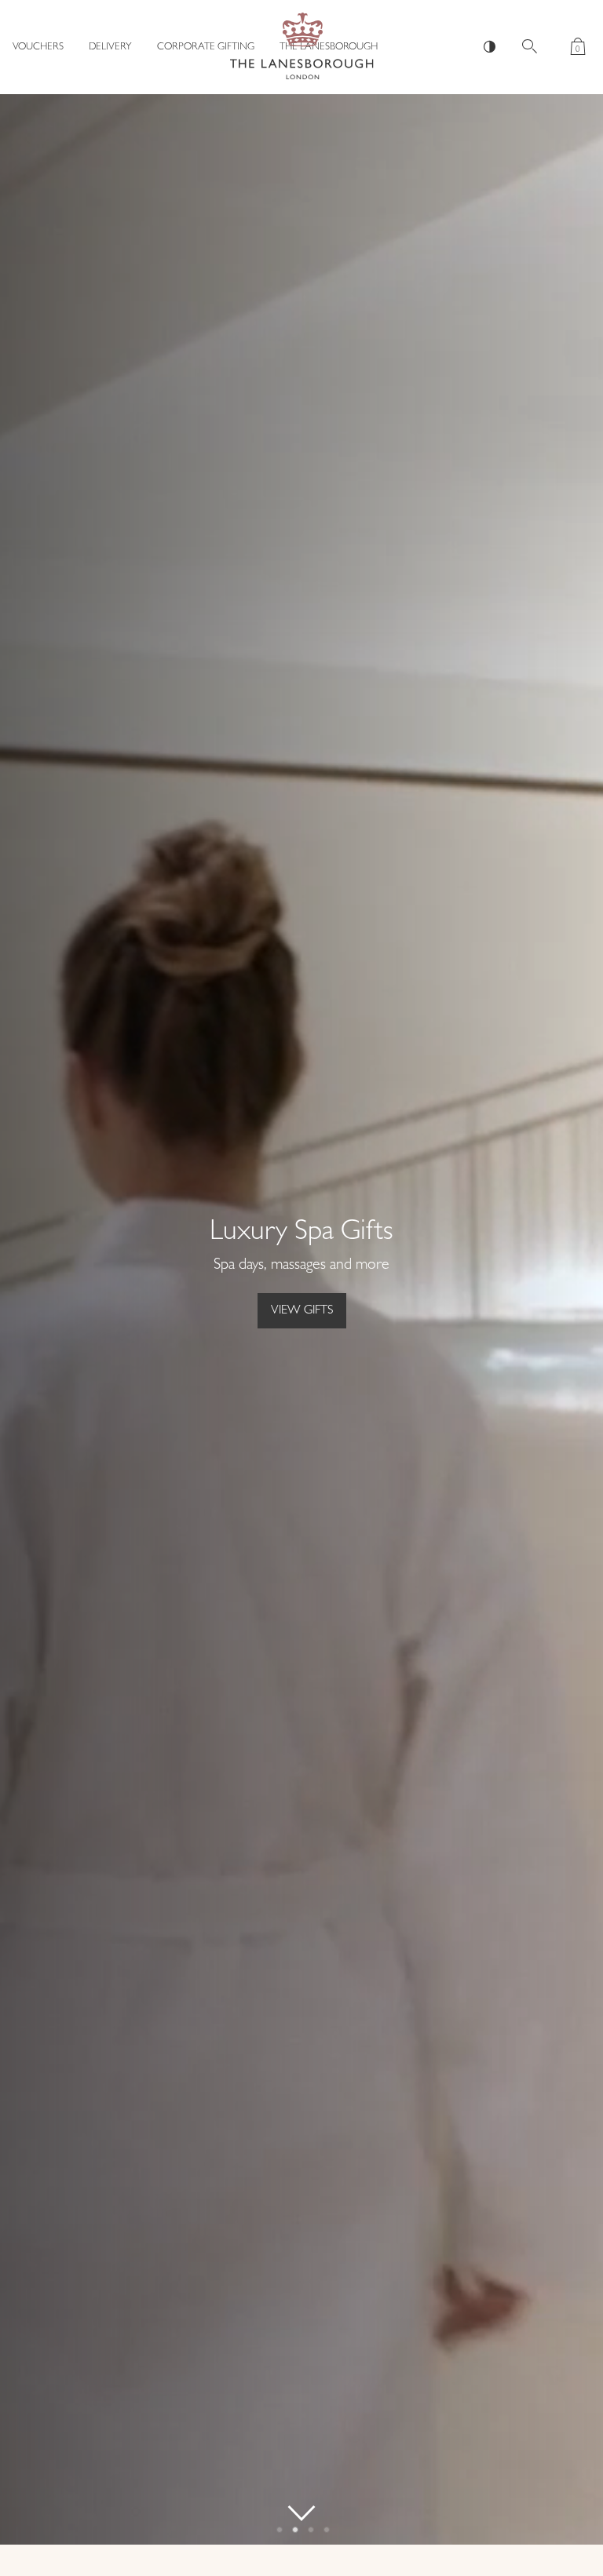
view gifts (302, 1311)
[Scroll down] (301, 2513)
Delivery (110, 47)
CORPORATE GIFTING (206, 47)
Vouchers (38, 47)
